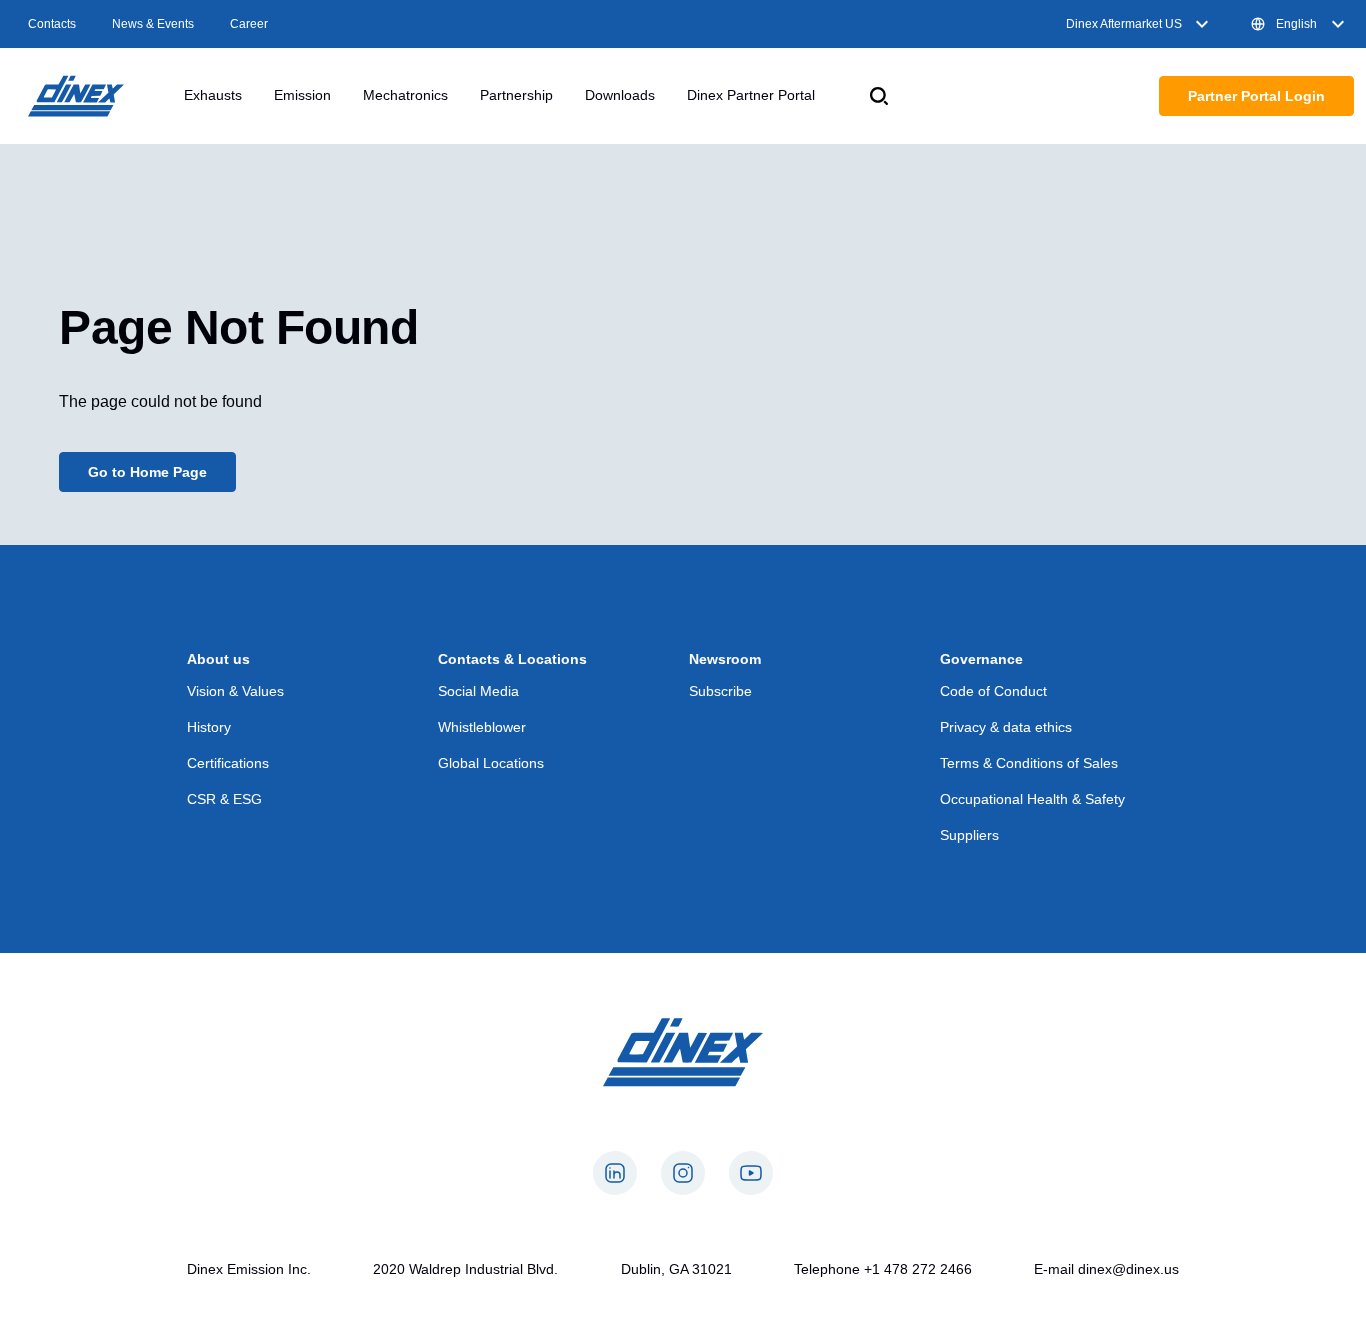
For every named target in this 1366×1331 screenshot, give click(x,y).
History (209, 727)
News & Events (153, 24)
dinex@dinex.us (1128, 1269)
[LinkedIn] (615, 1173)
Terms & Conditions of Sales (1029, 763)
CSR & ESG (224, 799)
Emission (302, 95)
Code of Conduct (993, 691)
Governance (981, 659)
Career (249, 24)
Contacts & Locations (512, 659)
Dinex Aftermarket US (1124, 24)
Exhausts (213, 95)
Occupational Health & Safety (1032, 799)
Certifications (228, 763)
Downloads (620, 95)
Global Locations (491, 763)
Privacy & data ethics (1006, 727)
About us (218, 659)
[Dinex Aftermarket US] (76, 96)
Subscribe (720, 691)
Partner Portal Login (1256, 96)
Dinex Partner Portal (751, 95)
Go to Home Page (147, 472)
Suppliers (969, 835)
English (1296, 24)
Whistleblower (482, 727)
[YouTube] (751, 1173)
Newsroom (725, 659)
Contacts (52, 24)
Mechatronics (405, 95)
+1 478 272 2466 (918, 1269)
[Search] (879, 96)
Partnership (516, 95)
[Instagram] (683, 1173)
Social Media (478, 691)
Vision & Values (235, 691)
